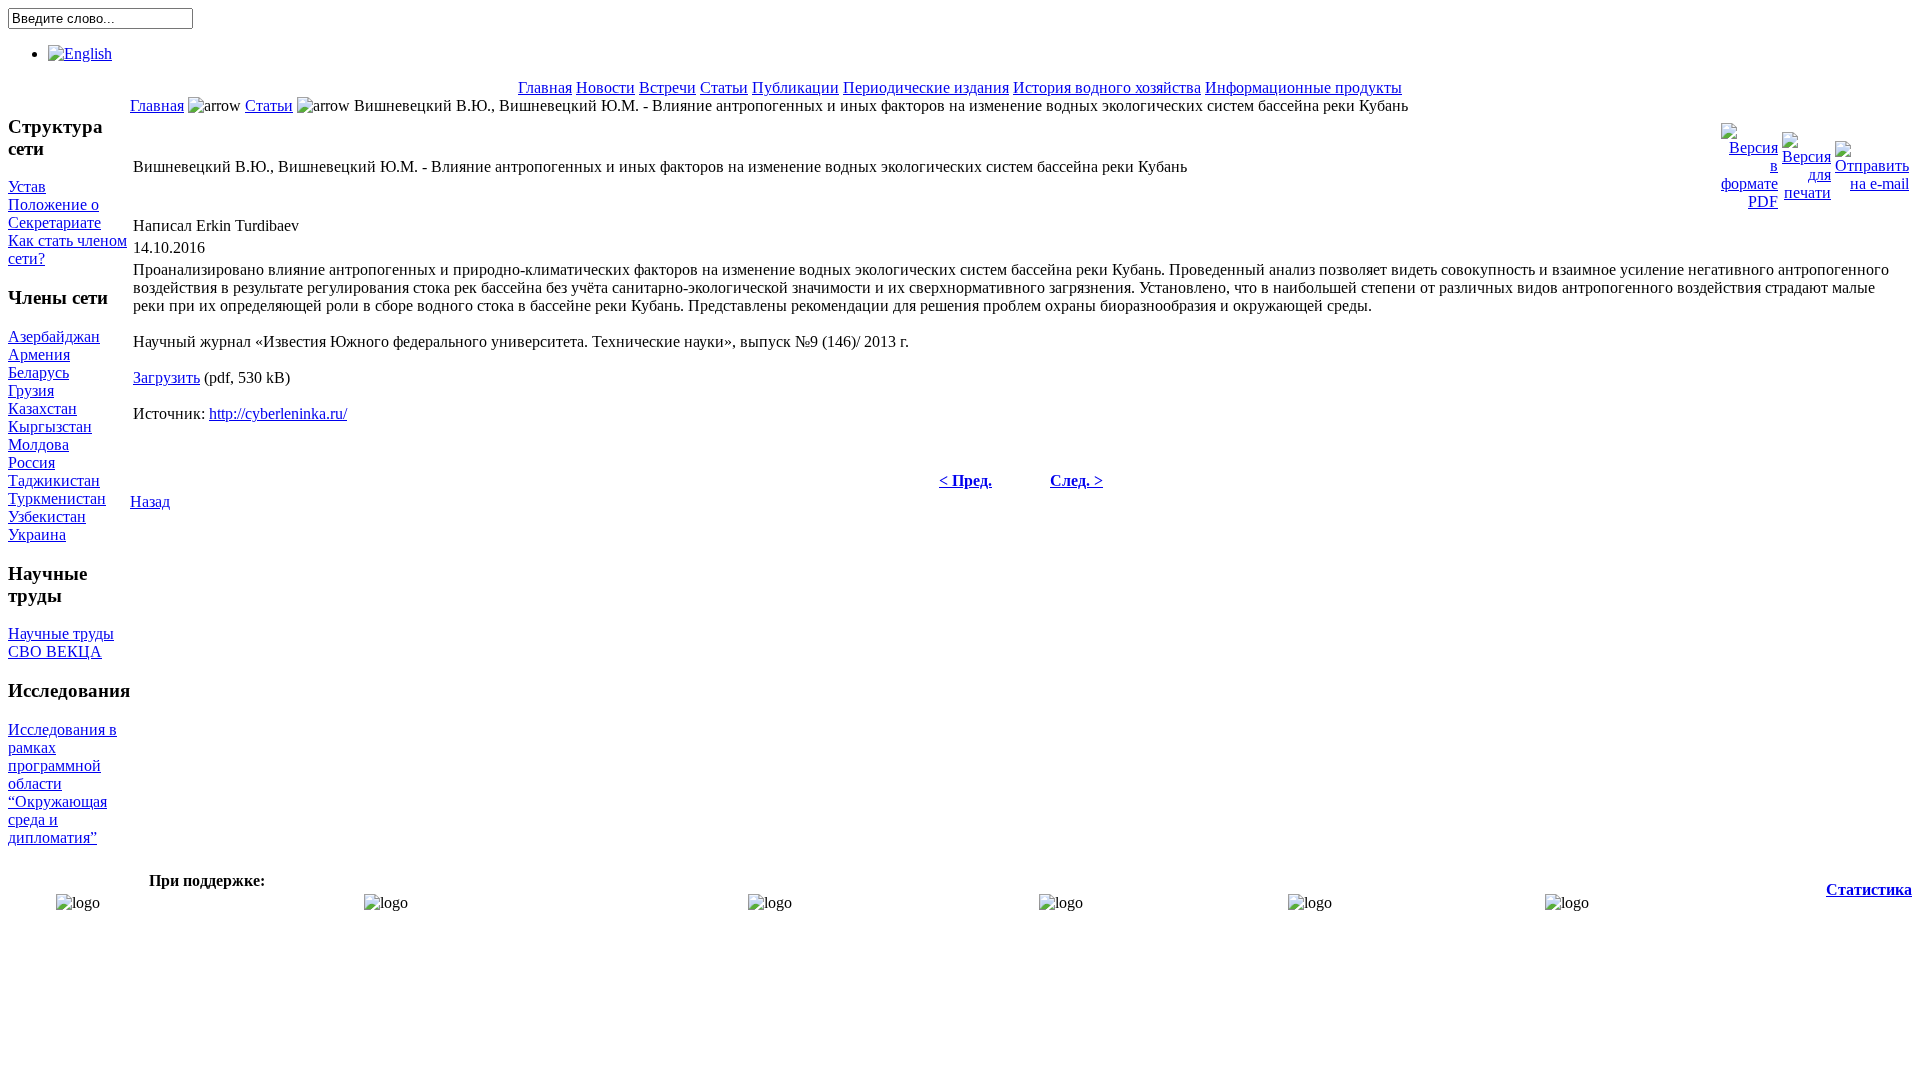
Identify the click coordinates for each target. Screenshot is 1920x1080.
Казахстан (42, 408)
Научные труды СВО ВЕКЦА (61, 642)
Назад (150, 501)
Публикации (795, 87)
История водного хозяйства (1107, 87)
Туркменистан (57, 498)
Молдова (38, 444)
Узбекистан (47, 516)
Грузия (31, 390)
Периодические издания (926, 87)
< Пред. (965, 480)
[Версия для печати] (1806, 161)
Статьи (724, 87)
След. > (1076, 480)
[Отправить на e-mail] (1872, 161)
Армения (39, 354)
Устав (27, 186)
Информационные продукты (1303, 87)
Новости (605, 87)
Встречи (667, 87)
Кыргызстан (50, 426)
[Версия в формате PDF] (1749, 161)
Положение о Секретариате (54, 213)
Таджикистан (54, 480)
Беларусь (38, 372)
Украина (37, 534)
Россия (31, 462)
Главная (545, 87)
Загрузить (166, 377)
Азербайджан (54, 336)
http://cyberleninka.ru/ (278, 413)
